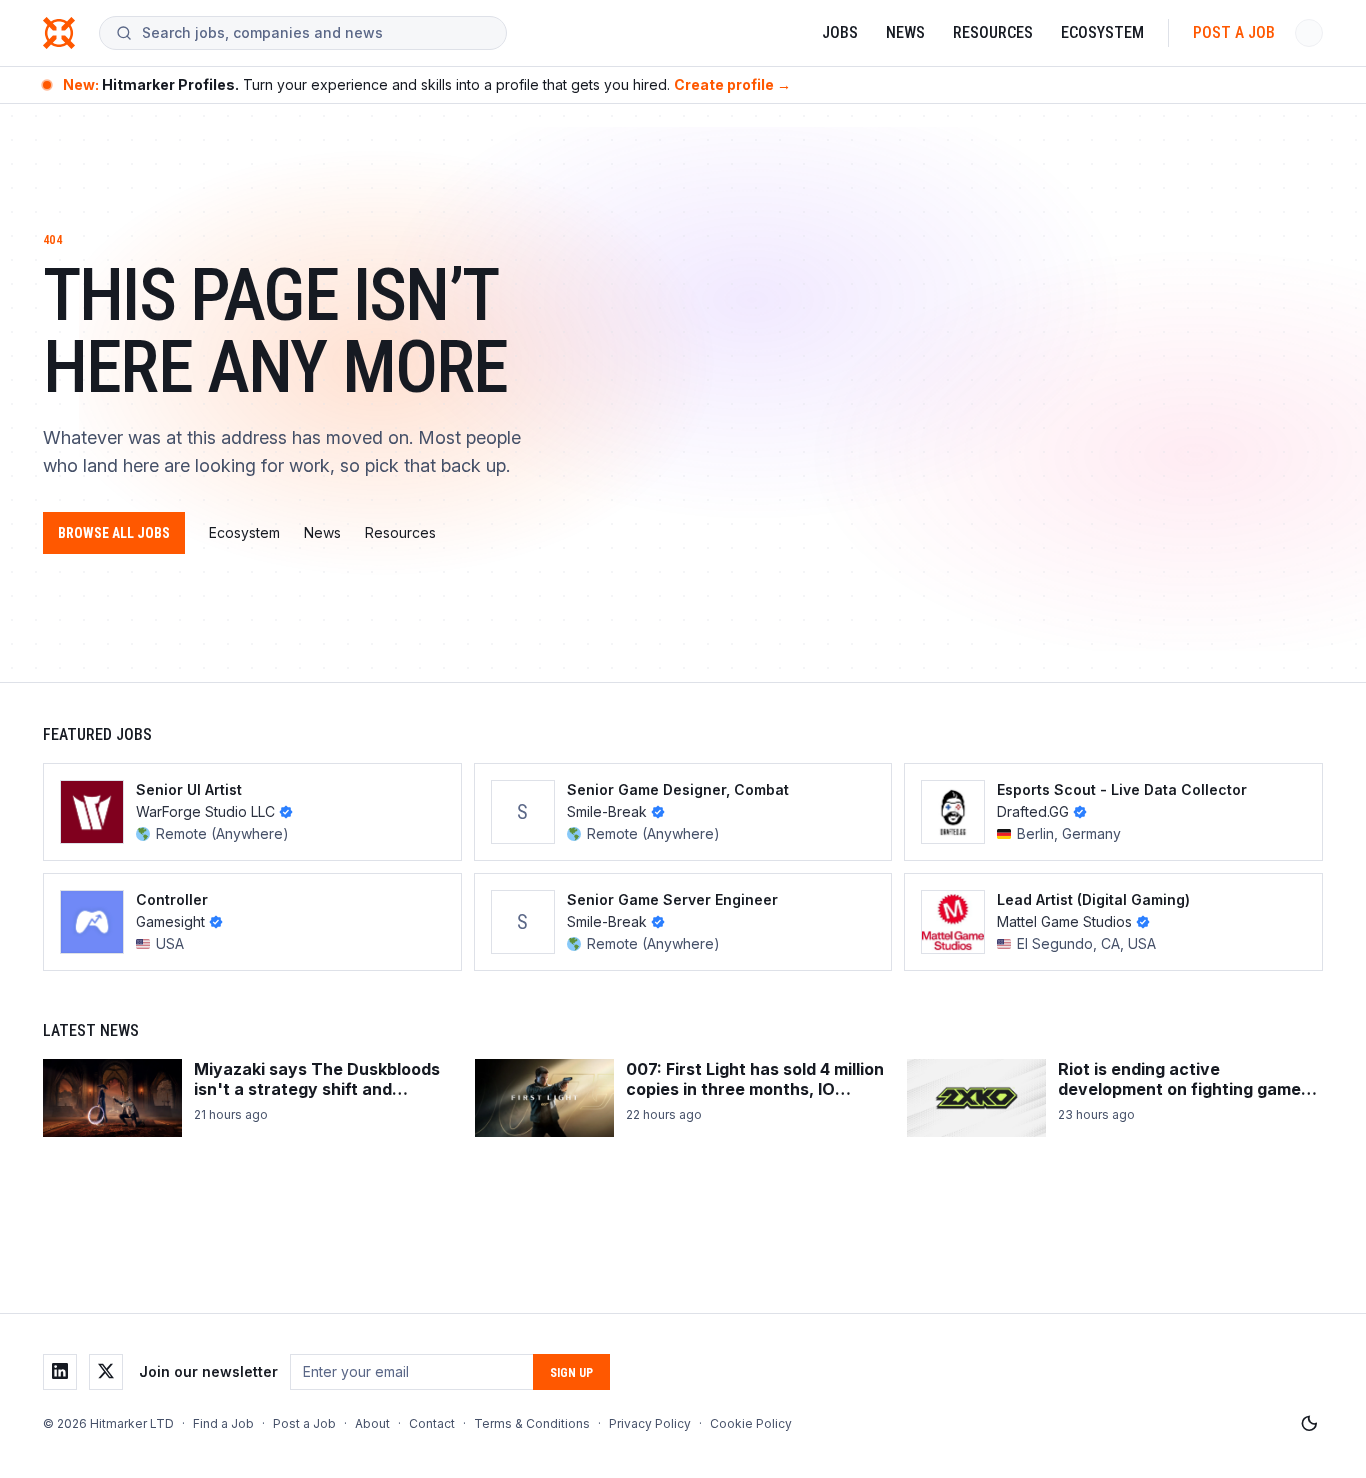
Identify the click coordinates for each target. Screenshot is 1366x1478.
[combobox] (316, 33)
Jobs (840, 32)
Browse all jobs (114, 533)
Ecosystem (1102, 32)
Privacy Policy (650, 1423)
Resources (993, 32)
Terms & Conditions (532, 1423)
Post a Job (1234, 32)
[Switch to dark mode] (1309, 1424)
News (905, 32)
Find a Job (223, 1423)
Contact (432, 1423)
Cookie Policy (751, 1423)
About (372, 1423)
